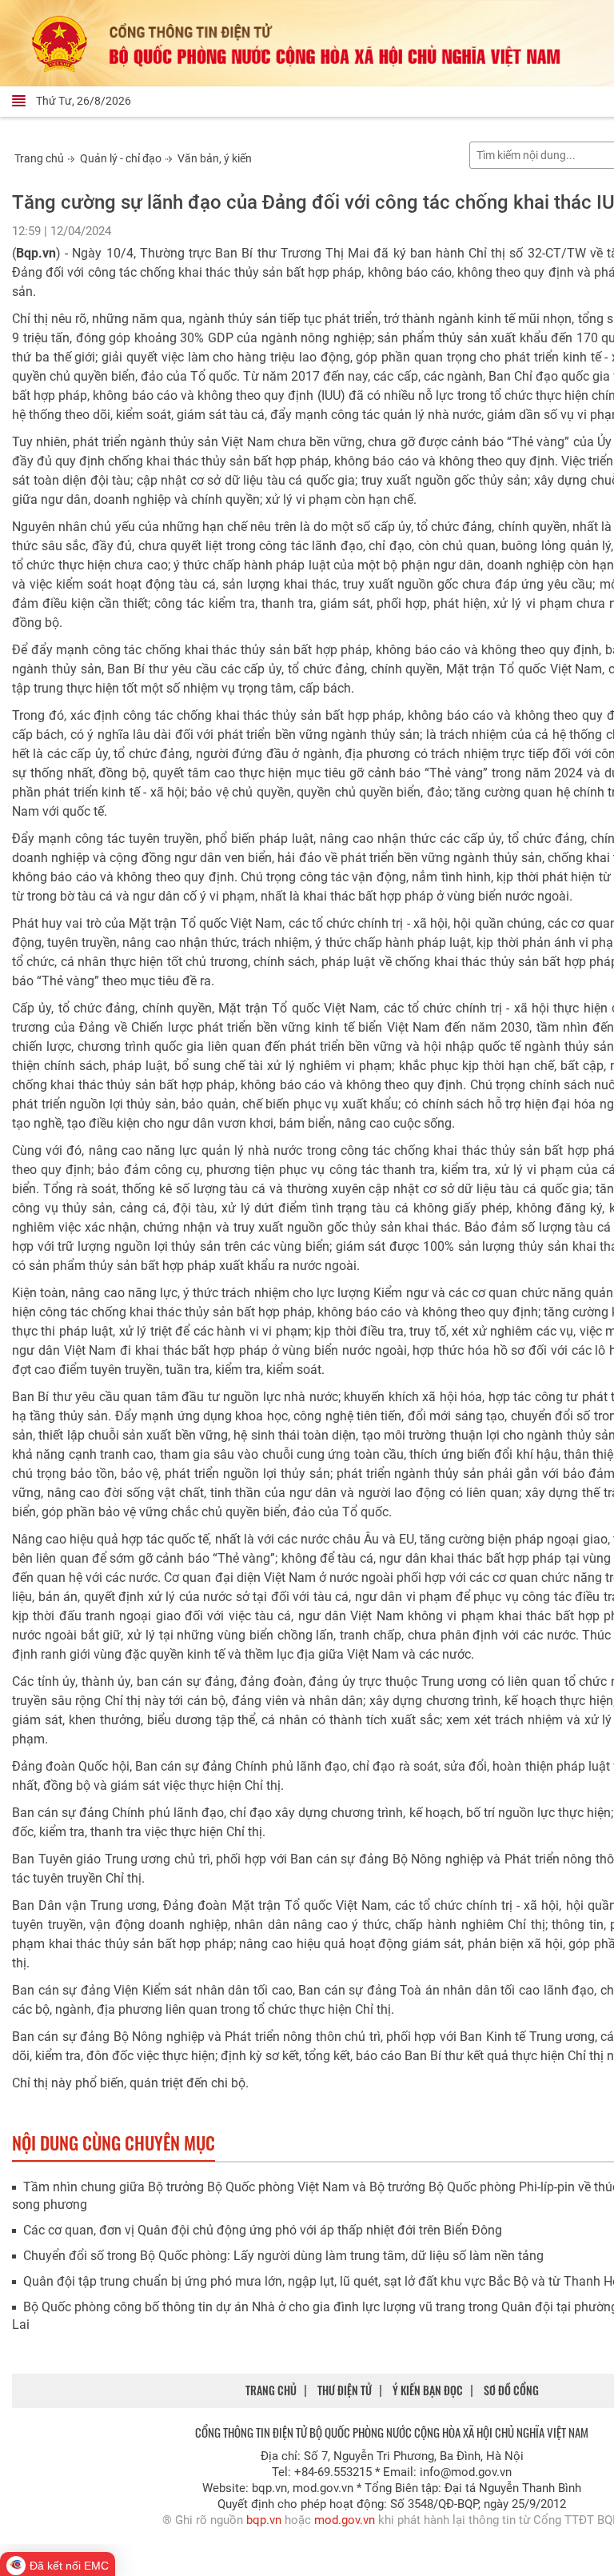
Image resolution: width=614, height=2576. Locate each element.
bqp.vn (264, 2520)
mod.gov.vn (345, 2520)
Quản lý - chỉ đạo (121, 158)
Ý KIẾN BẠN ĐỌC (428, 2390)
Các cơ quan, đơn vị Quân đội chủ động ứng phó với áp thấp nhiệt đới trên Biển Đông (263, 2230)
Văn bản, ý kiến (215, 158)
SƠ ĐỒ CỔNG (511, 2390)
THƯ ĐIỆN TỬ (345, 2390)
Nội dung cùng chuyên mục (114, 2143)
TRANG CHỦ (271, 2390)
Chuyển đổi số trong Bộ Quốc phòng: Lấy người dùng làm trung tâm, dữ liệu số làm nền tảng (283, 2256)
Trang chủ (39, 158)
